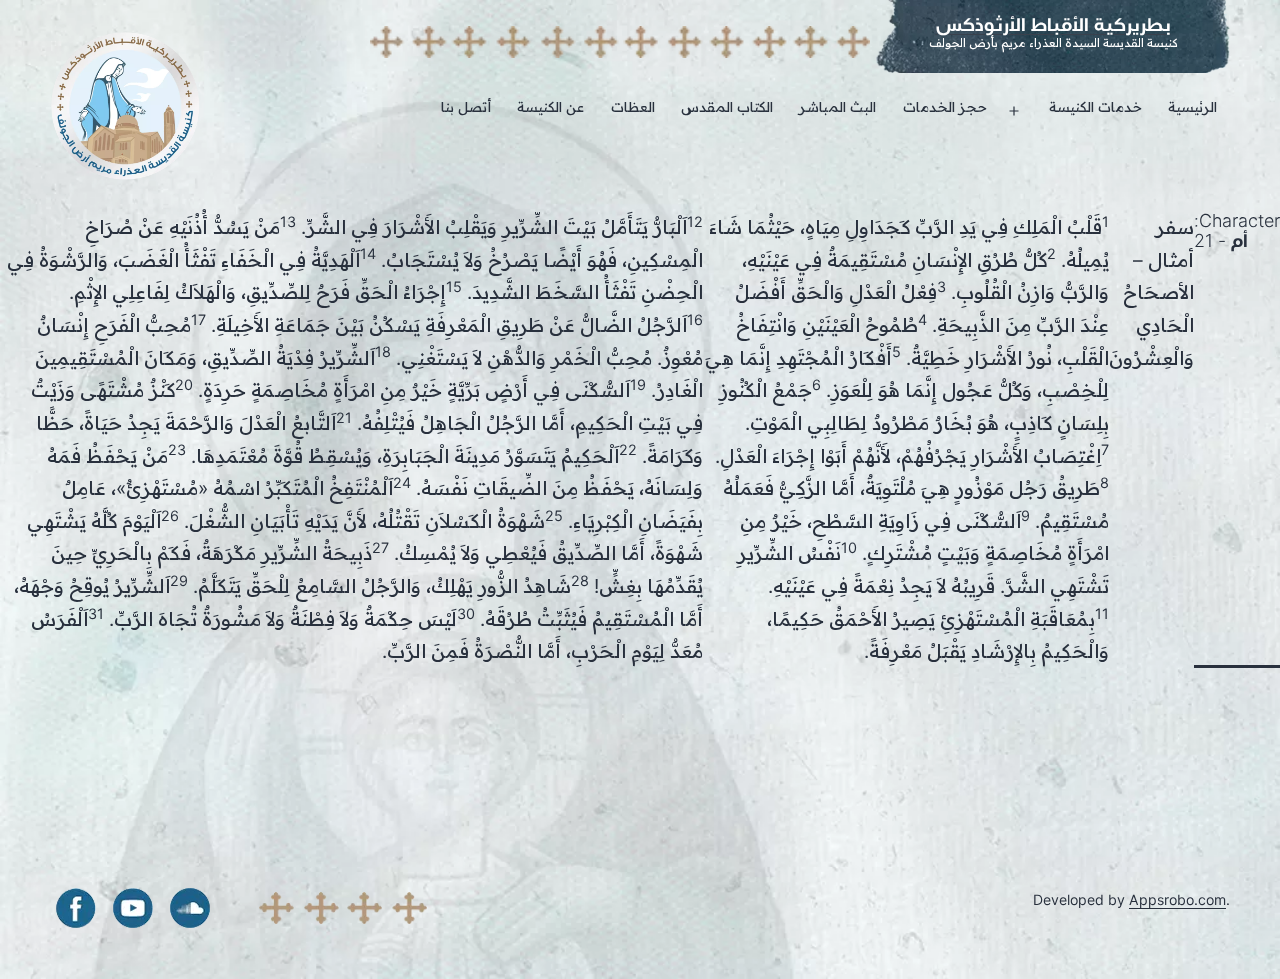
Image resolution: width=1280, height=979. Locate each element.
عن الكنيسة (550, 106)
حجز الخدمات (945, 106)
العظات (633, 106)
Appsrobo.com (1177, 899)
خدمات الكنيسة (1095, 106)
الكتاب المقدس (727, 106)
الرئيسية (1192, 106)
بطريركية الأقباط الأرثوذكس (1053, 24)
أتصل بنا (466, 106)
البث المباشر (837, 106)
